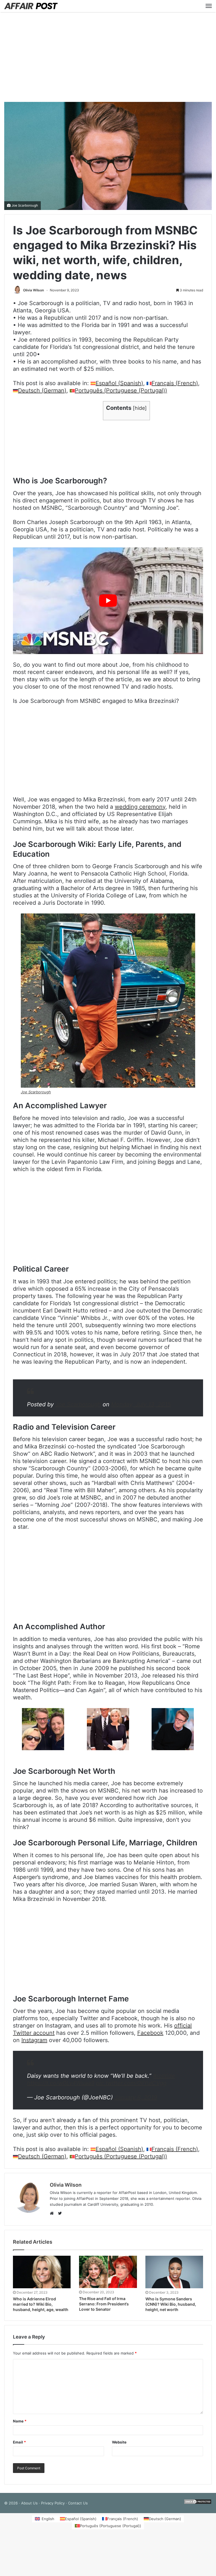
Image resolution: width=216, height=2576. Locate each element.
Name (20, 2421)
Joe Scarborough (25, 205)
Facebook (150, 2033)
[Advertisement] (108, 57)
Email (19, 2442)
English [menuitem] (48, 2519)
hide (140, 408)
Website (119, 2442)
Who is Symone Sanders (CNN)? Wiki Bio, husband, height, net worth (171, 2304)
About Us (29, 2503)
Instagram (34, 2040)
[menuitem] (117, 383)
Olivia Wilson (33, 290)
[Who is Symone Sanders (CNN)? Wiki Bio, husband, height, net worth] (174, 2272)
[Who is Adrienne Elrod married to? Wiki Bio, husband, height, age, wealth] (42, 2272)
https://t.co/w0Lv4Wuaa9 (61, 2083)
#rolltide (164, 2076)
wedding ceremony (140, 807)
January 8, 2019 (136, 2097)
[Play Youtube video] (108, 601)
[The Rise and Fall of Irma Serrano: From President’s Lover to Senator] (108, 2272)
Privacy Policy (53, 2503)
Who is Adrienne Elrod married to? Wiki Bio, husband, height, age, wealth (41, 2304)
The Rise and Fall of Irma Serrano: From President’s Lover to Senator (104, 2304)
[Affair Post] (31, 6)
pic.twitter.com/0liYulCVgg (131, 2083)
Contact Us (78, 2503)
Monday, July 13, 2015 (141, 1404)
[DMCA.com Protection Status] (198, 2503)
